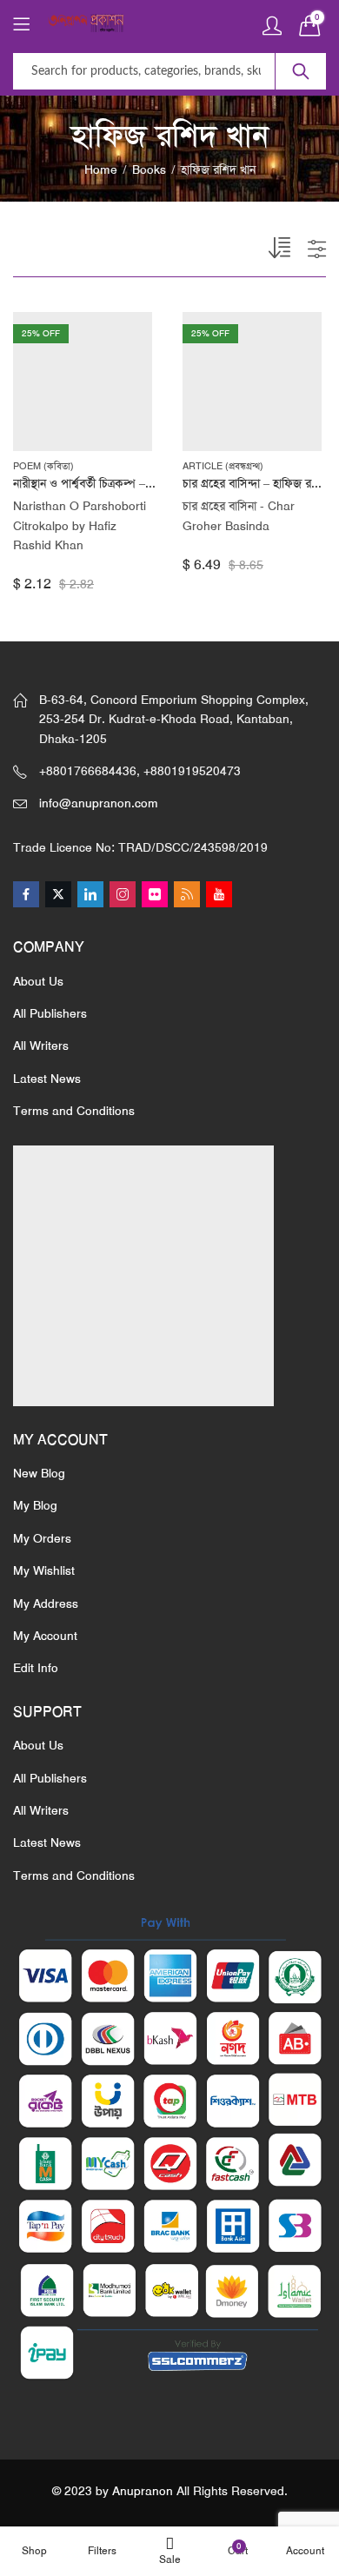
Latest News (47, 1079)
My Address (46, 1603)
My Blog (35, 1505)
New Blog (39, 1473)
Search (301, 71)
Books (149, 169)
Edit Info (36, 1668)
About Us (38, 981)
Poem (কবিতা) (43, 466)
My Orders (42, 1538)
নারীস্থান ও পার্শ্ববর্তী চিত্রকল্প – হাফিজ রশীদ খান (118, 483)
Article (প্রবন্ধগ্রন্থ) (223, 466)
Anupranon (143, 2491)
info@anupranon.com (99, 803)
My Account (45, 1636)
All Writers (41, 1046)
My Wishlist (44, 1570)
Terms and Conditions (74, 1111)
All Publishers (50, 1013)
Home (101, 169)
